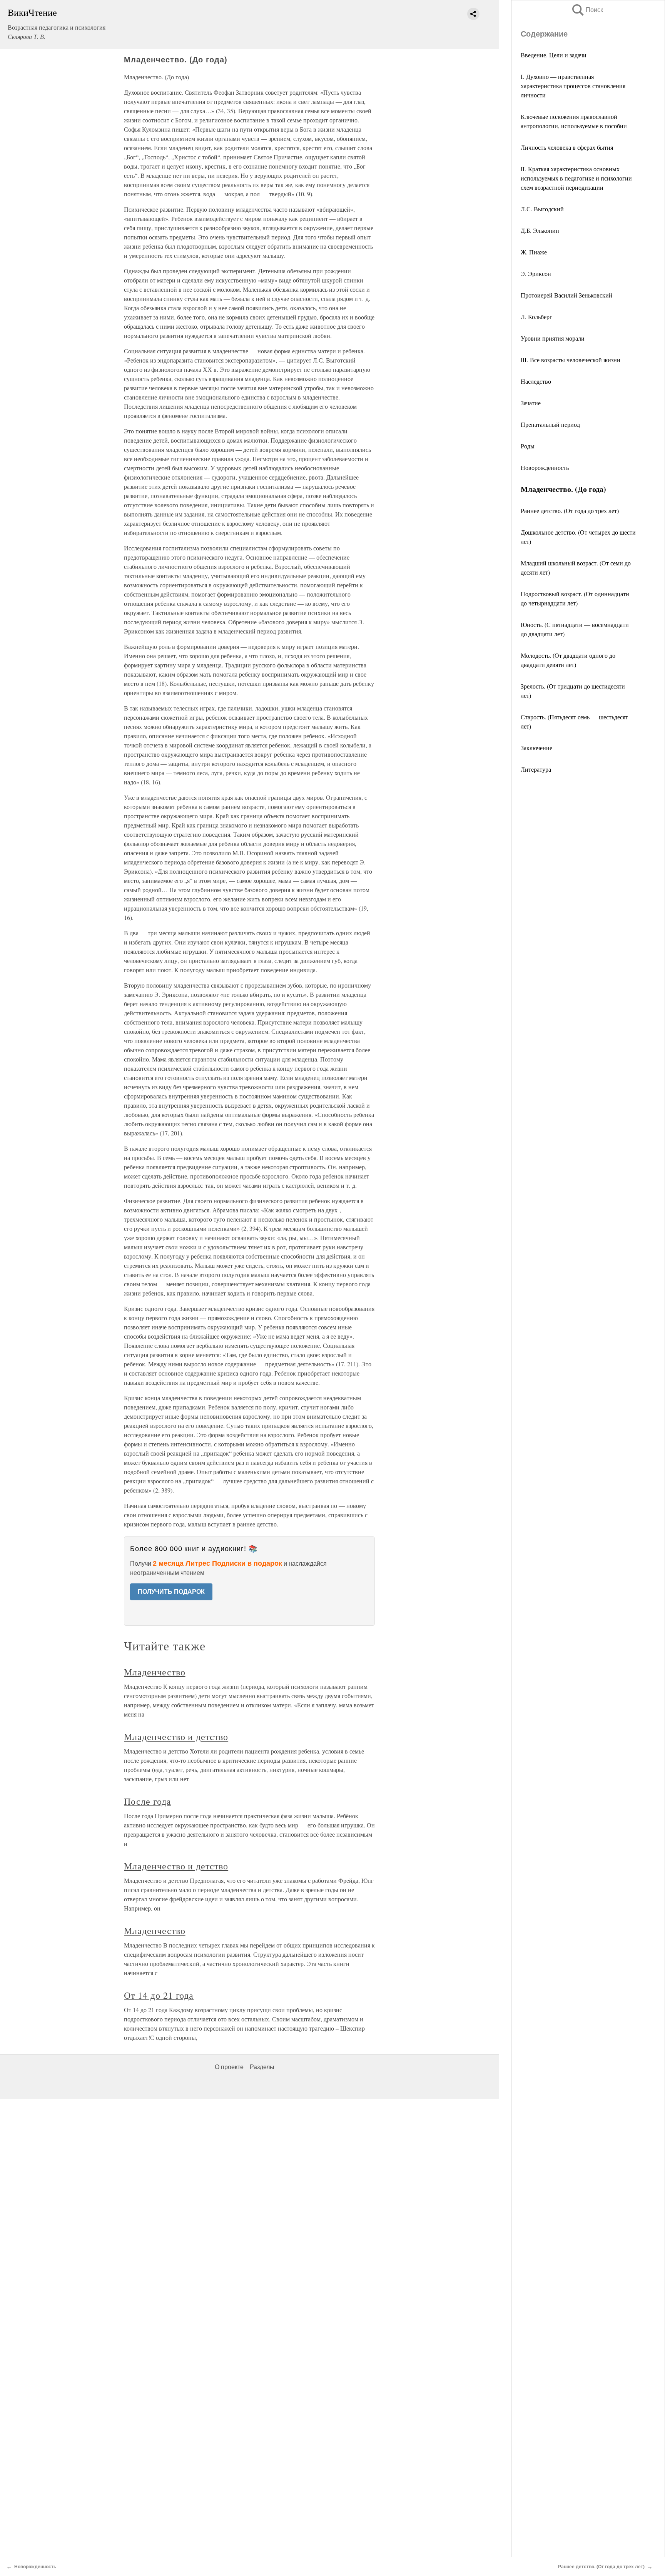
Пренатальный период (550, 424)
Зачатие (531, 403)
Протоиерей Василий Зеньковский (566, 295)
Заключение (536, 748)
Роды (528, 446)
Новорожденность (545, 467)
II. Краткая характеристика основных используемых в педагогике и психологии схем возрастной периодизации (576, 178)
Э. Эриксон (536, 273)
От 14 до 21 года (159, 1995)
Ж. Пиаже (534, 252)
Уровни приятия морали (553, 338)
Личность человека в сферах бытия (567, 147)
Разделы (262, 2067)
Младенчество (155, 1672)
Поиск (587, 10)
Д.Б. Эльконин (540, 230)
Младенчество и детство (176, 1737)
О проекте (229, 2067)
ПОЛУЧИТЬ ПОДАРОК (171, 1592)
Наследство (536, 381)
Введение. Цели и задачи (554, 55)
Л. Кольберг (536, 317)
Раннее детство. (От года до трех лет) (570, 511)
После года (148, 1801)
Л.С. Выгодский (542, 209)
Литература (536, 769)
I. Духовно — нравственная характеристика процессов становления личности (573, 86)
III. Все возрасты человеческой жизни (571, 360)
